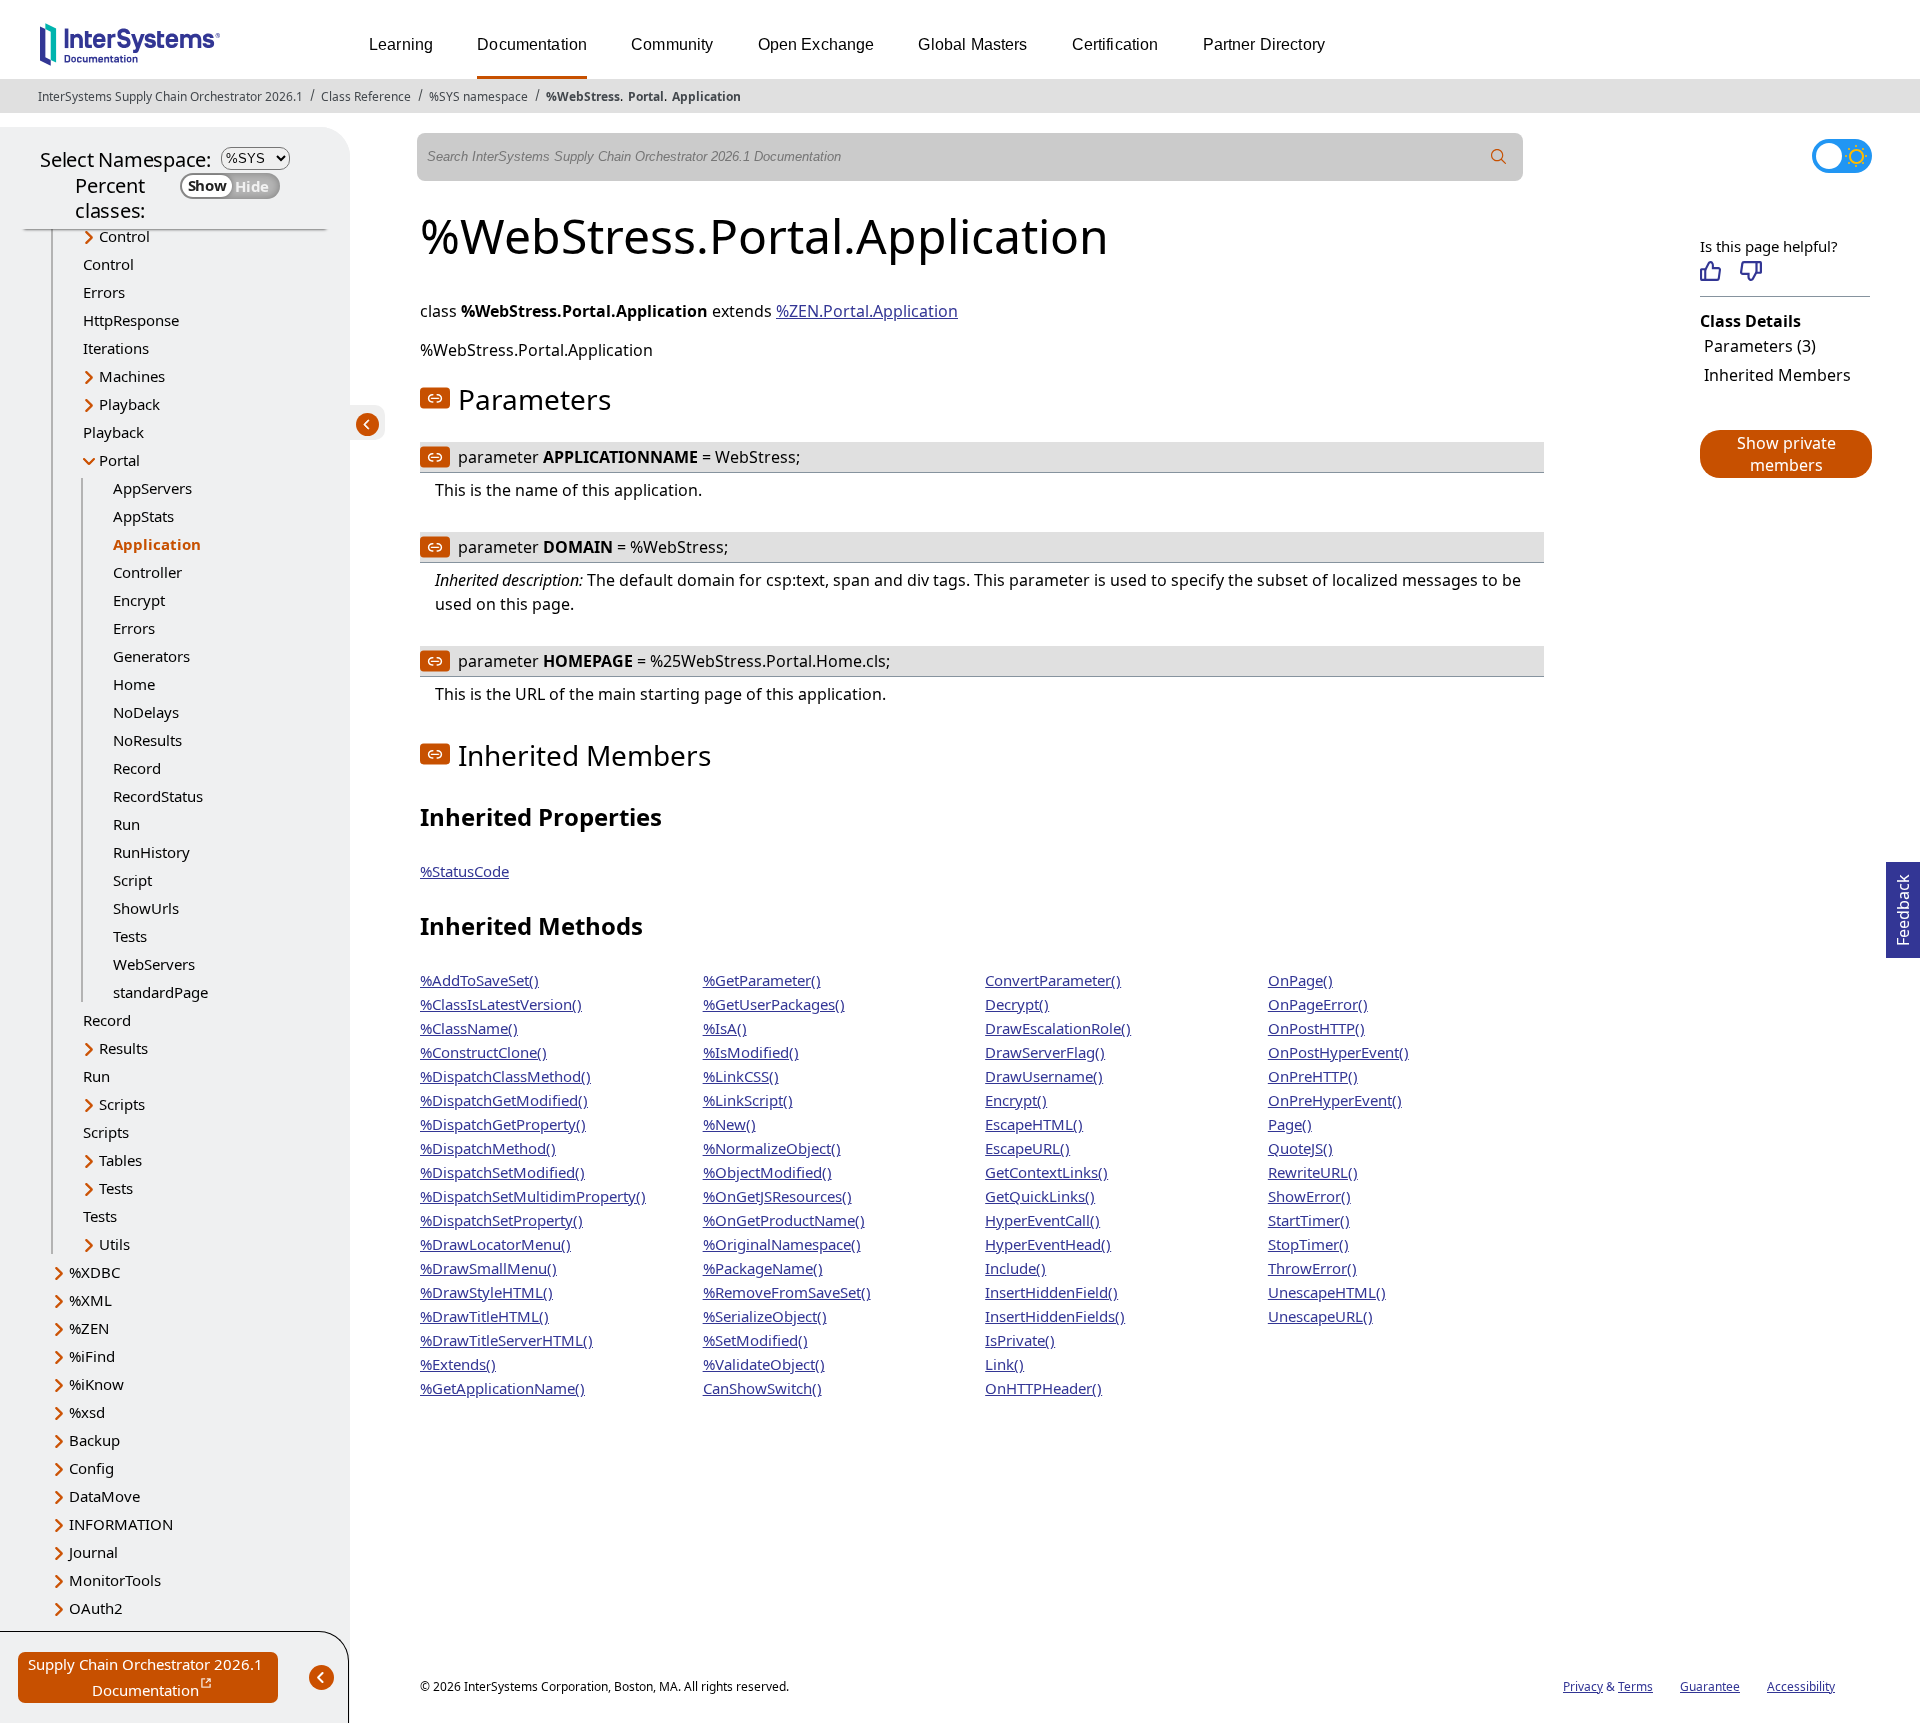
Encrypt (139, 600)
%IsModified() (751, 1052)
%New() (729, 1124)
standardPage (160, 992)
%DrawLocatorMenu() (495, 1244)
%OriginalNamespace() (782, 1244)
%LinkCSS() (741, 1076)
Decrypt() (1017, 1004)
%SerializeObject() (765, 1316)
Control (124, 236)
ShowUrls (146, 908)
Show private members (1786, 454)
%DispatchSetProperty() (501, 1220)
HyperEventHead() (1048, 1244)
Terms (1635, 1686)
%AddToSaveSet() (479, 980)
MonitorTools (115, 1580)
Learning (401, 44)
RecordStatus (158, 796)
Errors (104, 292)
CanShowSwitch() (762, 1388)
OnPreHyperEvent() (1335, 1100)
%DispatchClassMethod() (505, 1076)
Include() (1015, 1268)
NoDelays (146, 712)
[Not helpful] (1750, 271)
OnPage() (1300, 980)
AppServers (152, 488)
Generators (151, 656)
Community (672, 44)
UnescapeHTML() (1327, 1292)
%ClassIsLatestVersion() (501, 1004)
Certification (1115, 44)
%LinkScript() (748, 1100)
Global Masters (972, 44)
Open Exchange (816, 44)
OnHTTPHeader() (1043, 1388)
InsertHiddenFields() (1055, 1316)
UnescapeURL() (1320, 1316)
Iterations (116, 348)
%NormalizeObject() (772, 1148)
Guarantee (1710, 1686)
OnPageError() (1318, 1004)
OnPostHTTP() (1316, 1028)
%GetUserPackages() (774, 1004)
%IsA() (725, 1028)
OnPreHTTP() (1313, 1076)
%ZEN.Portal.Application (867, 311)
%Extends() (458, 1364)
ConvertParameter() (1053, 980)
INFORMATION (121, 1524)
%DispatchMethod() (488, 1148)
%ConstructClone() (483, 1052)
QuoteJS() (1300, 1148)
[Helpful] (1710, 271)
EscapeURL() (1027, 1148)
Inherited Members (1777, 375)
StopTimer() (1308, 1244)
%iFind (92, 1356)
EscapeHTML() (1034, 1124)
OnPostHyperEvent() (1338, 1052)
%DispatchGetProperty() (503, 1124)
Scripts (122, 1104)
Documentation (532, 44)
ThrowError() (1312, 1268)
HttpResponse (131, 320)
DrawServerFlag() (1045, 1052)
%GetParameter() (762, 980)
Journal (93, 1552)
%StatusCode (464, 871)
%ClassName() (469, 1028)
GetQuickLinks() (1040, 1196)
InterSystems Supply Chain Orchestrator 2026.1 (170, 96)
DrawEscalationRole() (1058, 1028)
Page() (1290, 1124)
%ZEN (89, 1328)
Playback (129, 404)
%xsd (87, 1412)
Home (134, 684)
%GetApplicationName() (502, 1388)
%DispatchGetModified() (504, 1100)
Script (132, 880)
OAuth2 (96, 1608)
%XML (90, 1300)
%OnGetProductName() (784, 1220)
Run (126, 824)
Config (91, 1468)
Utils (114, 1244)
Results (123, 1048)
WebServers (154, 964)
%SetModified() (755, 1340)
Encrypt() (1016, 1100)
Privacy (1583, 1686)
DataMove (104, 1496)
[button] (1785, 454)
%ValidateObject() (764, 1364)
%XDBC (94, 1272)
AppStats (143, 516)
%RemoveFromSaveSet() (787, 1292)
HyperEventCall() (1042, 1220)
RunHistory (151, 852)
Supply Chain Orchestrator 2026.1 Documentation (153, 1678)
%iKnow (96, 1384)
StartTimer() (1309, 1220)
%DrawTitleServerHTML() (506, 1340)
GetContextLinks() (1046, 1172)
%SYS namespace (478, 96)
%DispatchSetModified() (502, 1172)
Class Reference (366, 96)
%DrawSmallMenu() (488, 1268)
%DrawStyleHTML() (486, 1292)
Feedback (1903, 904)
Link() (1004, 1364)
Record (137, 768)
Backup (94, 1440)
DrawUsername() (1044, 1076)
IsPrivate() (1020, 1340)
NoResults (147, 740)
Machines (132, 376)
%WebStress (583, 96)
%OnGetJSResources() (777, 1196)
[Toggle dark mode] (1842, 156)
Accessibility (1801, 1686)
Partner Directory (1264, 44)
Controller (147, 572)
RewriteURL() (1313, 1172)
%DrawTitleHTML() (484, 1316)
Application (706, 96)
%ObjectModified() (767, 1172)
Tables (120, 1160)
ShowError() (1309, 1196)
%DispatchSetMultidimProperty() (533, 1196)
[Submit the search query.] (1499, 157)
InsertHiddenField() (1051, 1292)
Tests (130, 936)
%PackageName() (763, 1268)
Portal (646, 96)
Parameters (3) (1760, 346)
